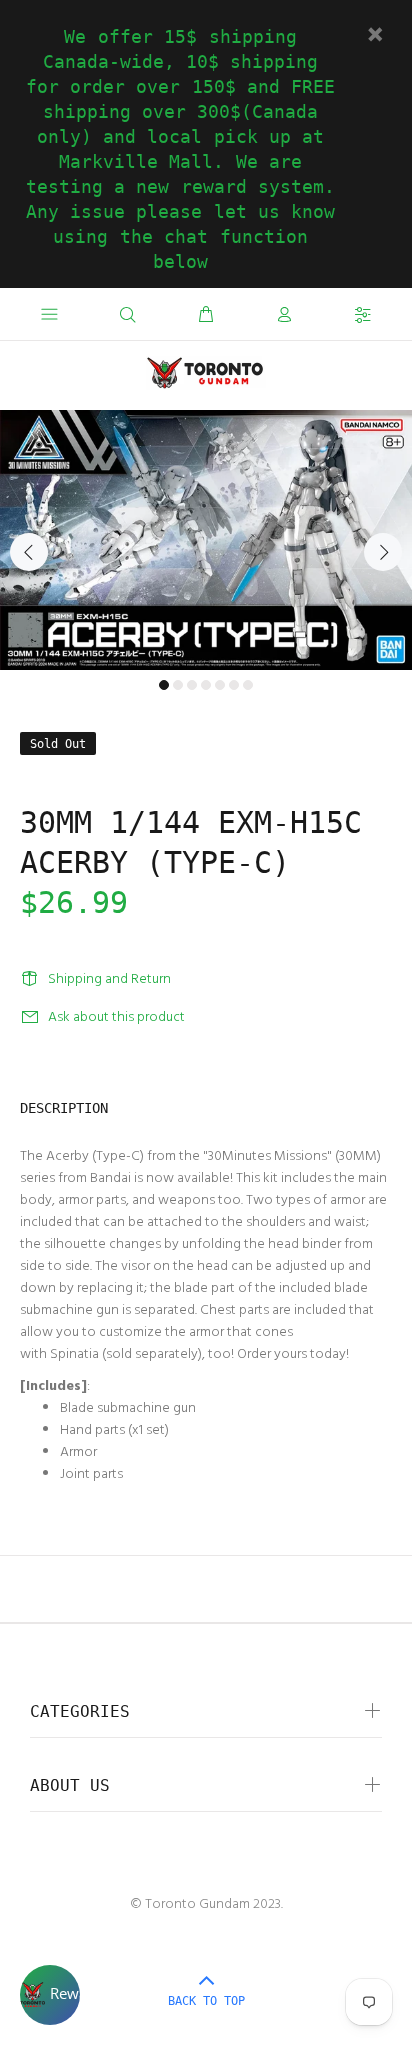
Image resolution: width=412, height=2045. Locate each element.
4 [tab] (206, 685)
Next (383, 552)
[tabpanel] (206, 540)
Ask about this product (116, 1017)
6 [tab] (234, 685)
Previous (29, 552)
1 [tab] (164, 685)
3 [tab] (192, 685)
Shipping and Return (109, 979)
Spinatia (74, 1354)
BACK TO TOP (206, 2001)
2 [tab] (178, 685)
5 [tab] (220, 685)
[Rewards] (50, 1995)
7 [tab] (248, 685)
